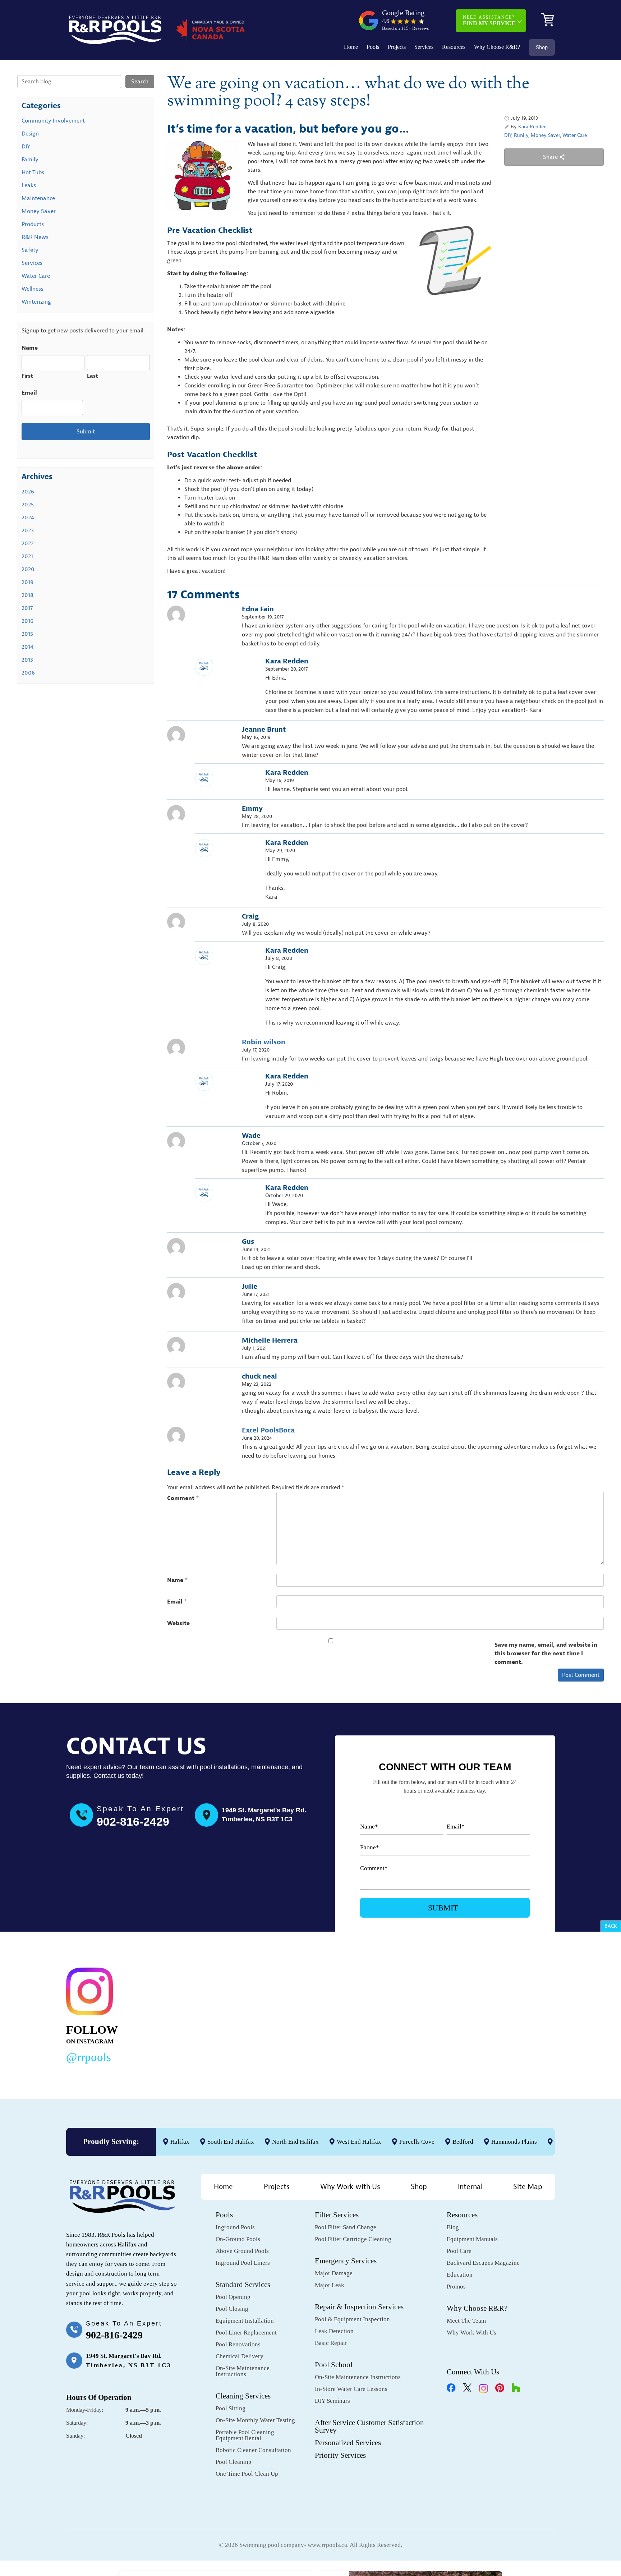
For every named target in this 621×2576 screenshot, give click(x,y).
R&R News (35, 237)
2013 (27, 660)
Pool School (334, 2365)
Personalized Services (348, 2443)
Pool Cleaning (234, 2462)
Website (178, 1623)
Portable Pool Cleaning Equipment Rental (245, 2435)
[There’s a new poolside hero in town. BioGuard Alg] (190, 2014)
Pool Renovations (238, 2344)
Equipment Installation (245, 2321)
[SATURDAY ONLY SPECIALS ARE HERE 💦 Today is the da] (295, 2014)
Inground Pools (235, 2227)
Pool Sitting (231, 2408)
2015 (27, 634)
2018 (27, 595)
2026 (28, 492)
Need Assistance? (489, 20)
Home (351, 47)
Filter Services (337, 2215)
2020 (28, 569)
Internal (470, 2187)
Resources (454, 47)
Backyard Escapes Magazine (483, 2263)
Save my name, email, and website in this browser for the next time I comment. (546, 1653)
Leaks (29, 185)
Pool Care (459, 2251)
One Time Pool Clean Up (247, 2474)
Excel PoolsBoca (268, 1430)
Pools (373, 47)
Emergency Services (346, 2261)
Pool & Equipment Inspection (352, 2319)
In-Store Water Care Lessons (351, 2389)
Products (33, 224)
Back (611, 1926)
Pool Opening (233, 2297)
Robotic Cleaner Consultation (253, 2450)
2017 (27, 608)
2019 (27, 582)
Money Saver (545, 135)
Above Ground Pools (242, 2251)
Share (551, 157)
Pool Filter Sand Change (346, 2227)
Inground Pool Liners (243, 2263)
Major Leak (330, 2285)
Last (93, 376)
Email (177, 1602)
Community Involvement (53, 121)
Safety (30, 250)
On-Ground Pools (238, 2239)
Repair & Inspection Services (359, 2307)
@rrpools (89, 2057)
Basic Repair (331, 2343)
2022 (28, 543)
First (27, 376)
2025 (28, 505)
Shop (542, 47)
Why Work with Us (350, 2187)
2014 (27, 647)
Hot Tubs (33, 172)
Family (521, 135)
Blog (453, 2227)
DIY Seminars (332, 2401)
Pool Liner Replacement (246, 2333)
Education (460, 2275)
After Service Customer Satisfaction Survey (369, 2426)
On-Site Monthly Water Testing (255, 2420)
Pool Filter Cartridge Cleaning (353, 2239)
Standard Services (243, 2285)
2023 (28, 530)
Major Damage (334, 2273)
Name (178, 1580)
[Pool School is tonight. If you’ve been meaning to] (505, 2014)
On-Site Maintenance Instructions (243, 2371)
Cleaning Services (243, 2396)
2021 (27, 556)
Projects (397, 47)
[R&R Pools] (115, 30)
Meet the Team (466, 2321)
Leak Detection (334, 2331)
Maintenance (38, 198)
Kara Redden (532, 127)
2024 (28, 517)
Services (424, 47)
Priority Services (340, 2455)
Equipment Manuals (472, 2239)
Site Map (528, 2187)
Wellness (33, 289)
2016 (27, 621)
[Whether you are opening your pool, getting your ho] (400, 2014)
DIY (508, 135)
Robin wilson (264, 1042)
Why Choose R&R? (497, 47)
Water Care (575, 135)
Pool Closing (232, 2309)
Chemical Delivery (240, 2356)
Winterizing (36, 302)
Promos (456, 2287)
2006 (28, 673)
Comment (183, 1498)
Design (30, 134)
